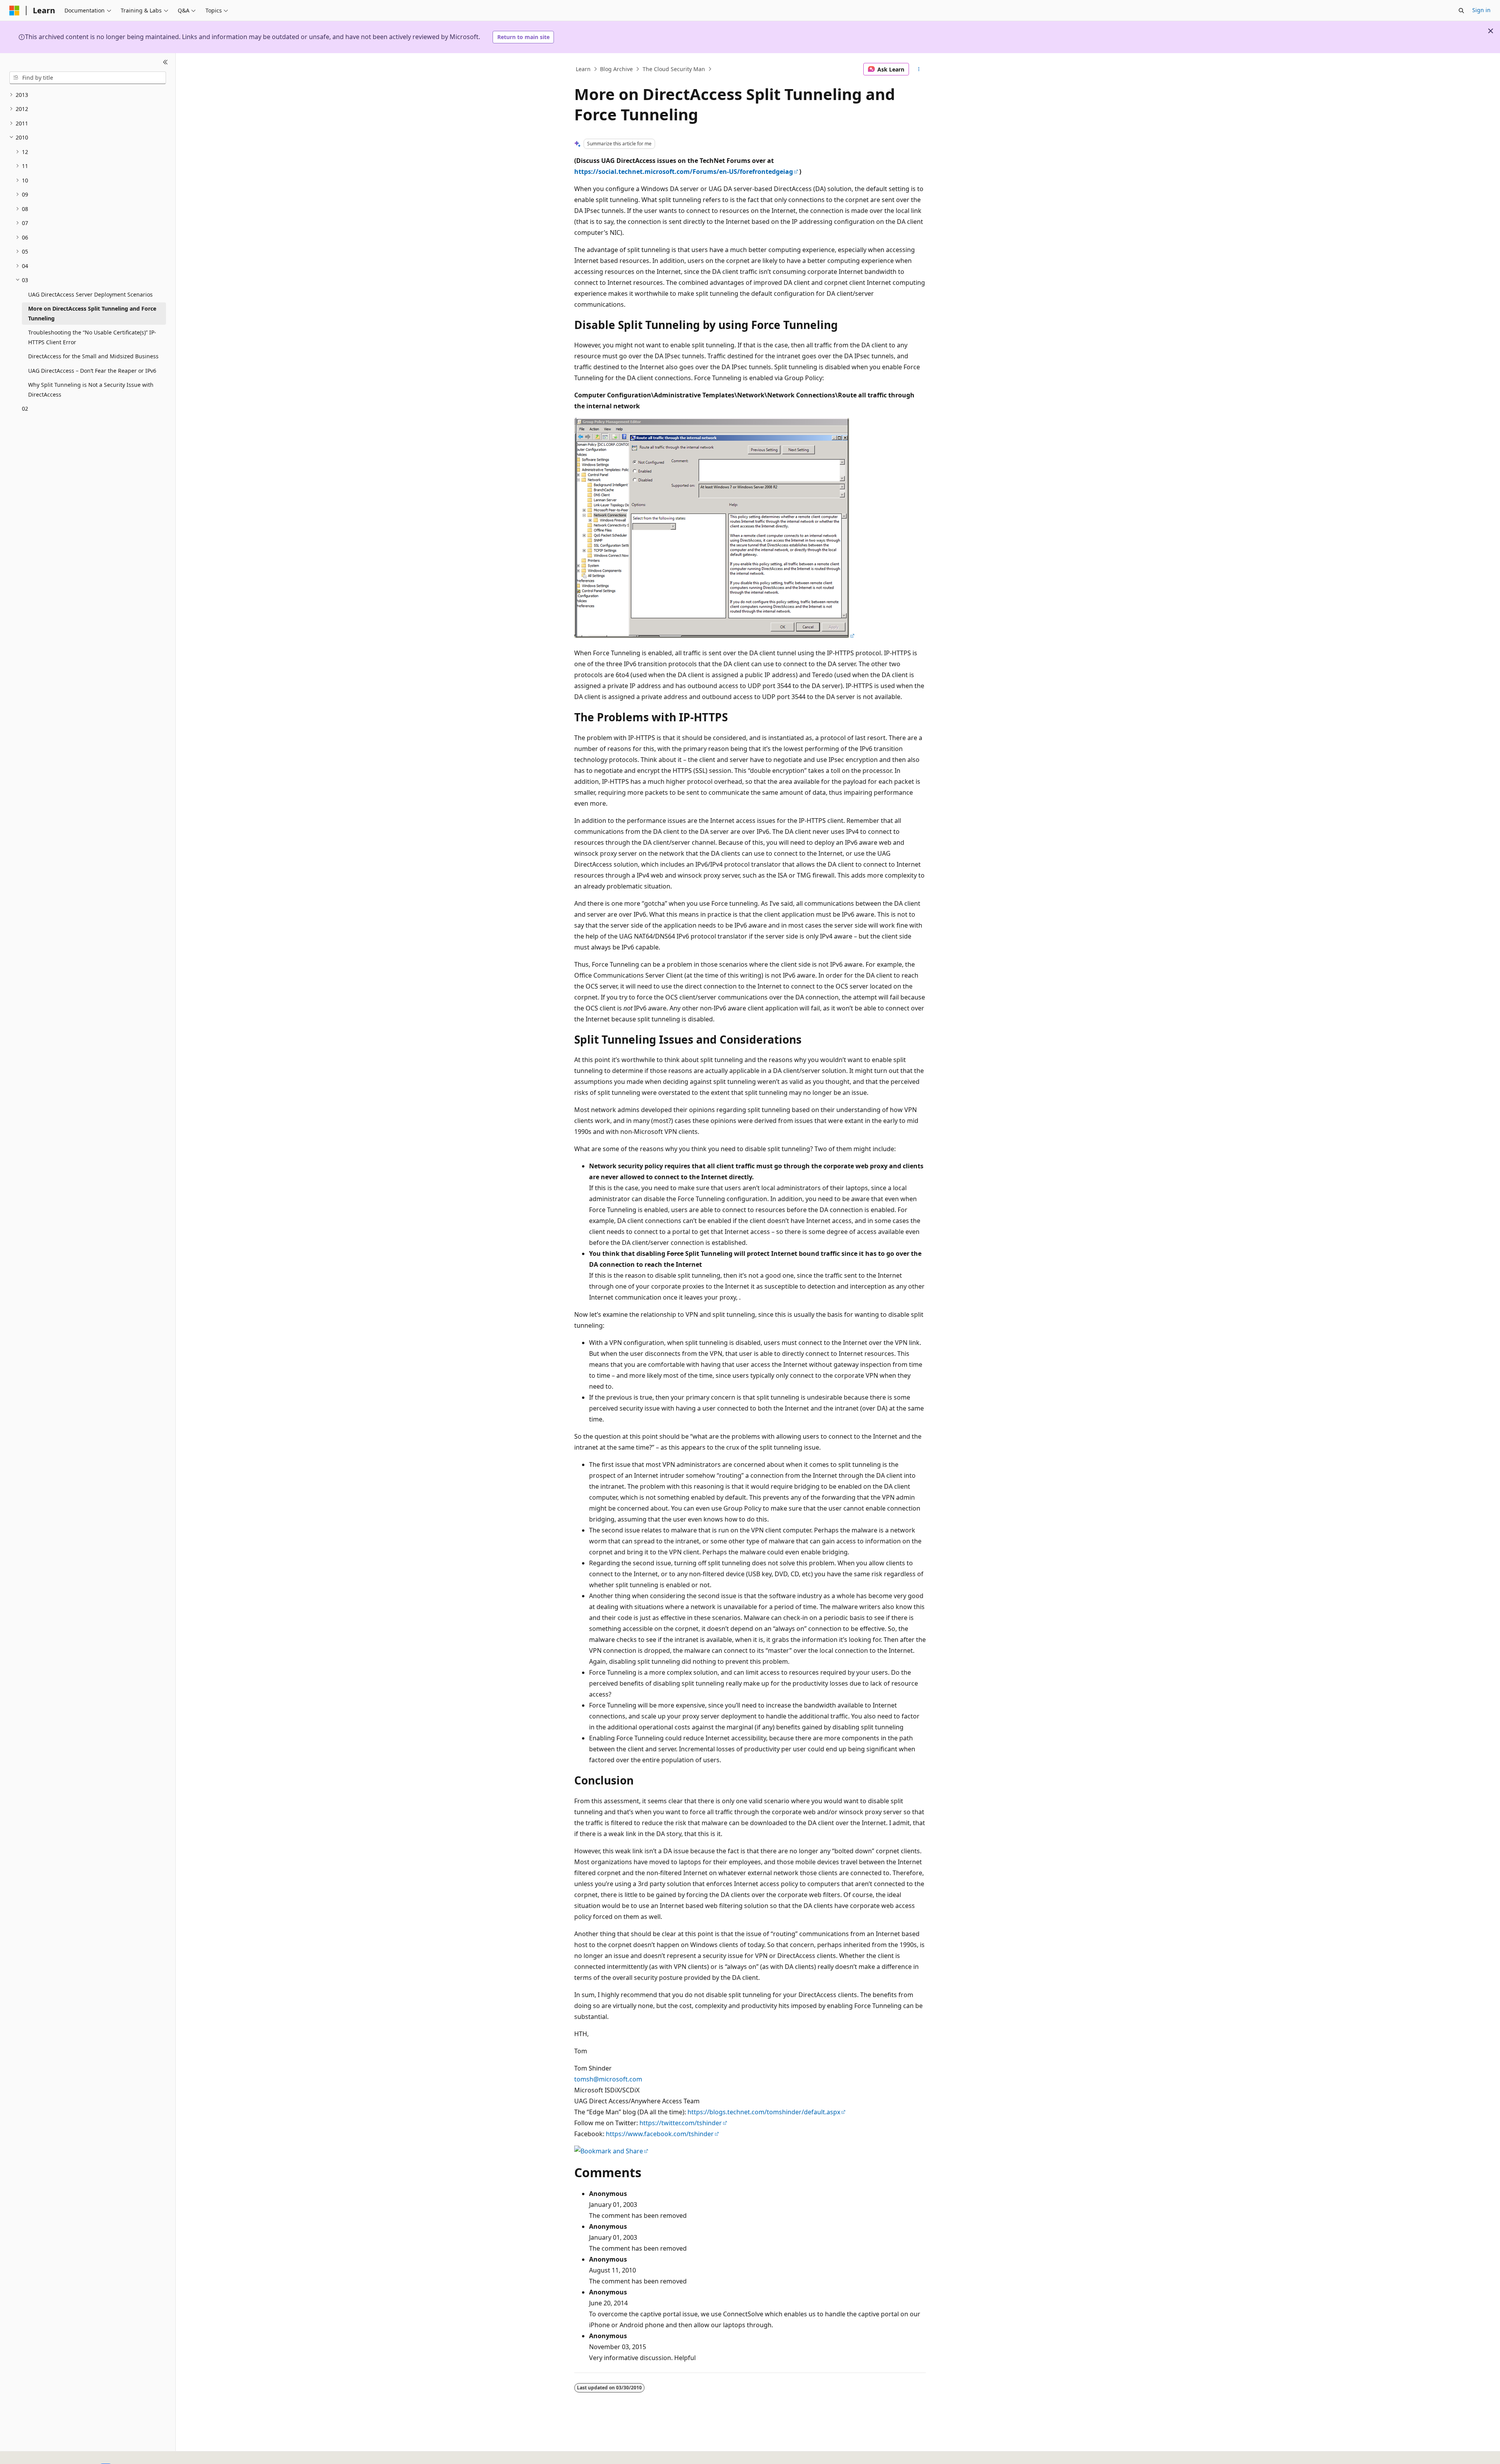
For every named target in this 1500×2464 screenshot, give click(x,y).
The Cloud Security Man (674, 69)
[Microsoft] (14, 11)
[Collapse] (165, 63)
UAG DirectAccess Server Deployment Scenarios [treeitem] (90, 294)
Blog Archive (616, 69)
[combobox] (88, 78)
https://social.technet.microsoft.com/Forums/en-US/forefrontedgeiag (684, 172)
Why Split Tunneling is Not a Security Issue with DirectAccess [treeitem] (91, 390)
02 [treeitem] (25, 409)
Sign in (1481, 10)
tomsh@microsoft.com (608, 2079)
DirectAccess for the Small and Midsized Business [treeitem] (93, 356)
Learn (583, 69)
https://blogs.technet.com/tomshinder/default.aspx (764, 2112)
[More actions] (919, 69)
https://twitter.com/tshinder (681, 2123)
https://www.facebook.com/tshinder (660, 2134)
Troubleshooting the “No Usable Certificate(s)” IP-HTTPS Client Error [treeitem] (92, 337)
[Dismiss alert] (1491, 31)
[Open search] (1461, 11)
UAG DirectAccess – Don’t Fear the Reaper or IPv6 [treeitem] (92, 371)
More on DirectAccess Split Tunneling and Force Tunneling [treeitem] (92, 313)
